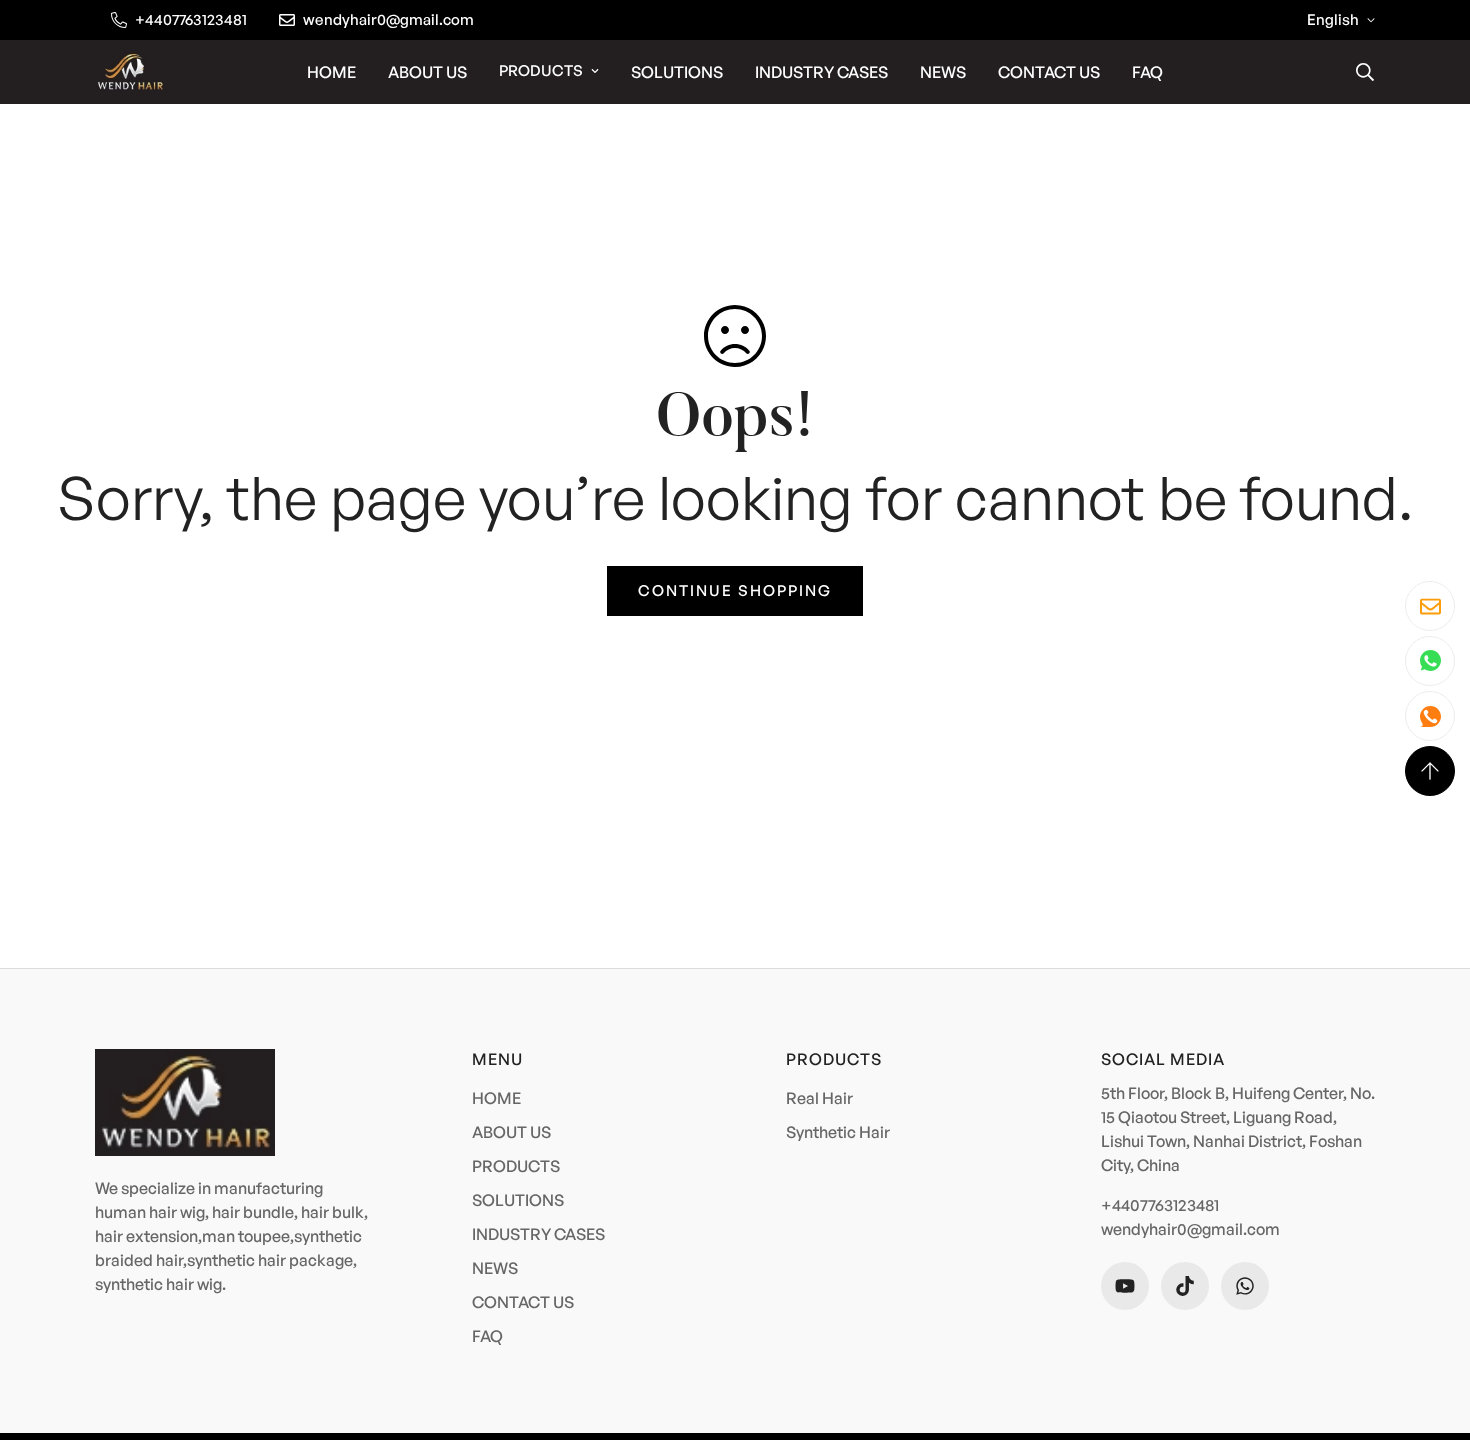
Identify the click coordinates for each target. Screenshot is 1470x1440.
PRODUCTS (541, 70)
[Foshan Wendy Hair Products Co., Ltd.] (130, 71)
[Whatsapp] (1245, 1286)
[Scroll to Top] (1430, 771)
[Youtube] (1125, 1286)
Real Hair (819, 1098)
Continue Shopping (735, 590)
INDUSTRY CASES (821, 72)
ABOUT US (427, 72)
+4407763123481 (1160, 1205)
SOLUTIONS (677, 72)
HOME (331, 72)
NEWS (943, 72)
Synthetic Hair (838, 1132)
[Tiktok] (1185, 1286)
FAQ (1147, 72)
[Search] (1365, 72)
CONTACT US (1049, 72)
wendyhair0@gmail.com (1190, 1229)
